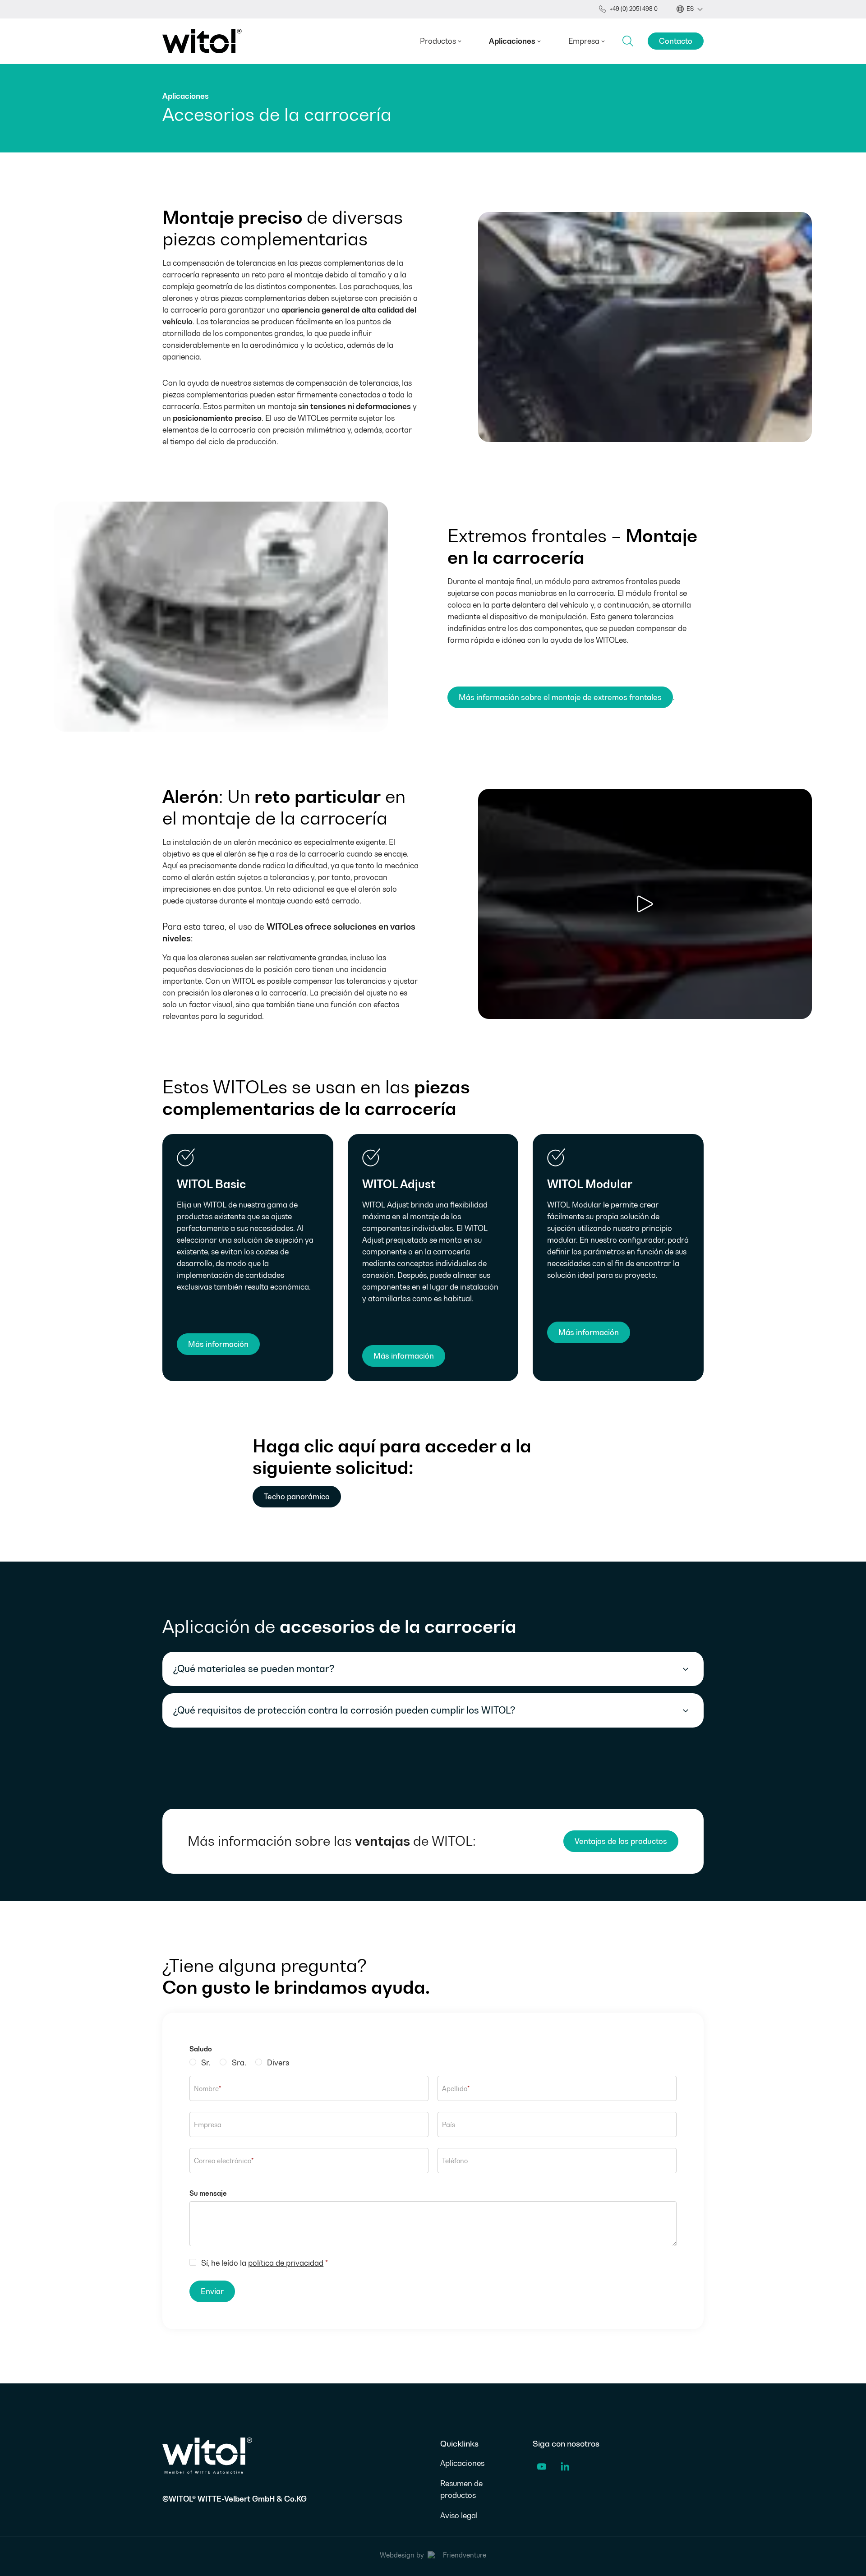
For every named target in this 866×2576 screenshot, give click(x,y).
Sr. (206, 2063)
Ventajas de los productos (621, 1841)
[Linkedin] (565, 2468)
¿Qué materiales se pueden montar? (254, 1669)
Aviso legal (459, 2516)
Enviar (212, 2291)
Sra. (239, 2063)
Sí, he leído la (265, 2263)
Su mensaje (208, 2193)
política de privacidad (286, 2263)
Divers (278, 2063)
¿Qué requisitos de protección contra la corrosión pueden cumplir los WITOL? (344, 1710)
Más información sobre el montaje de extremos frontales (560, 697)
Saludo (201, 2049)
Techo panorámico (297, 1497)
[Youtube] (542, 2468)
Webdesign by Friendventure (433, 2555)
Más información (218, 1344)
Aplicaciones (462, 2463)
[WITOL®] (202, 41)
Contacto (676, 41)
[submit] (628, 41)
